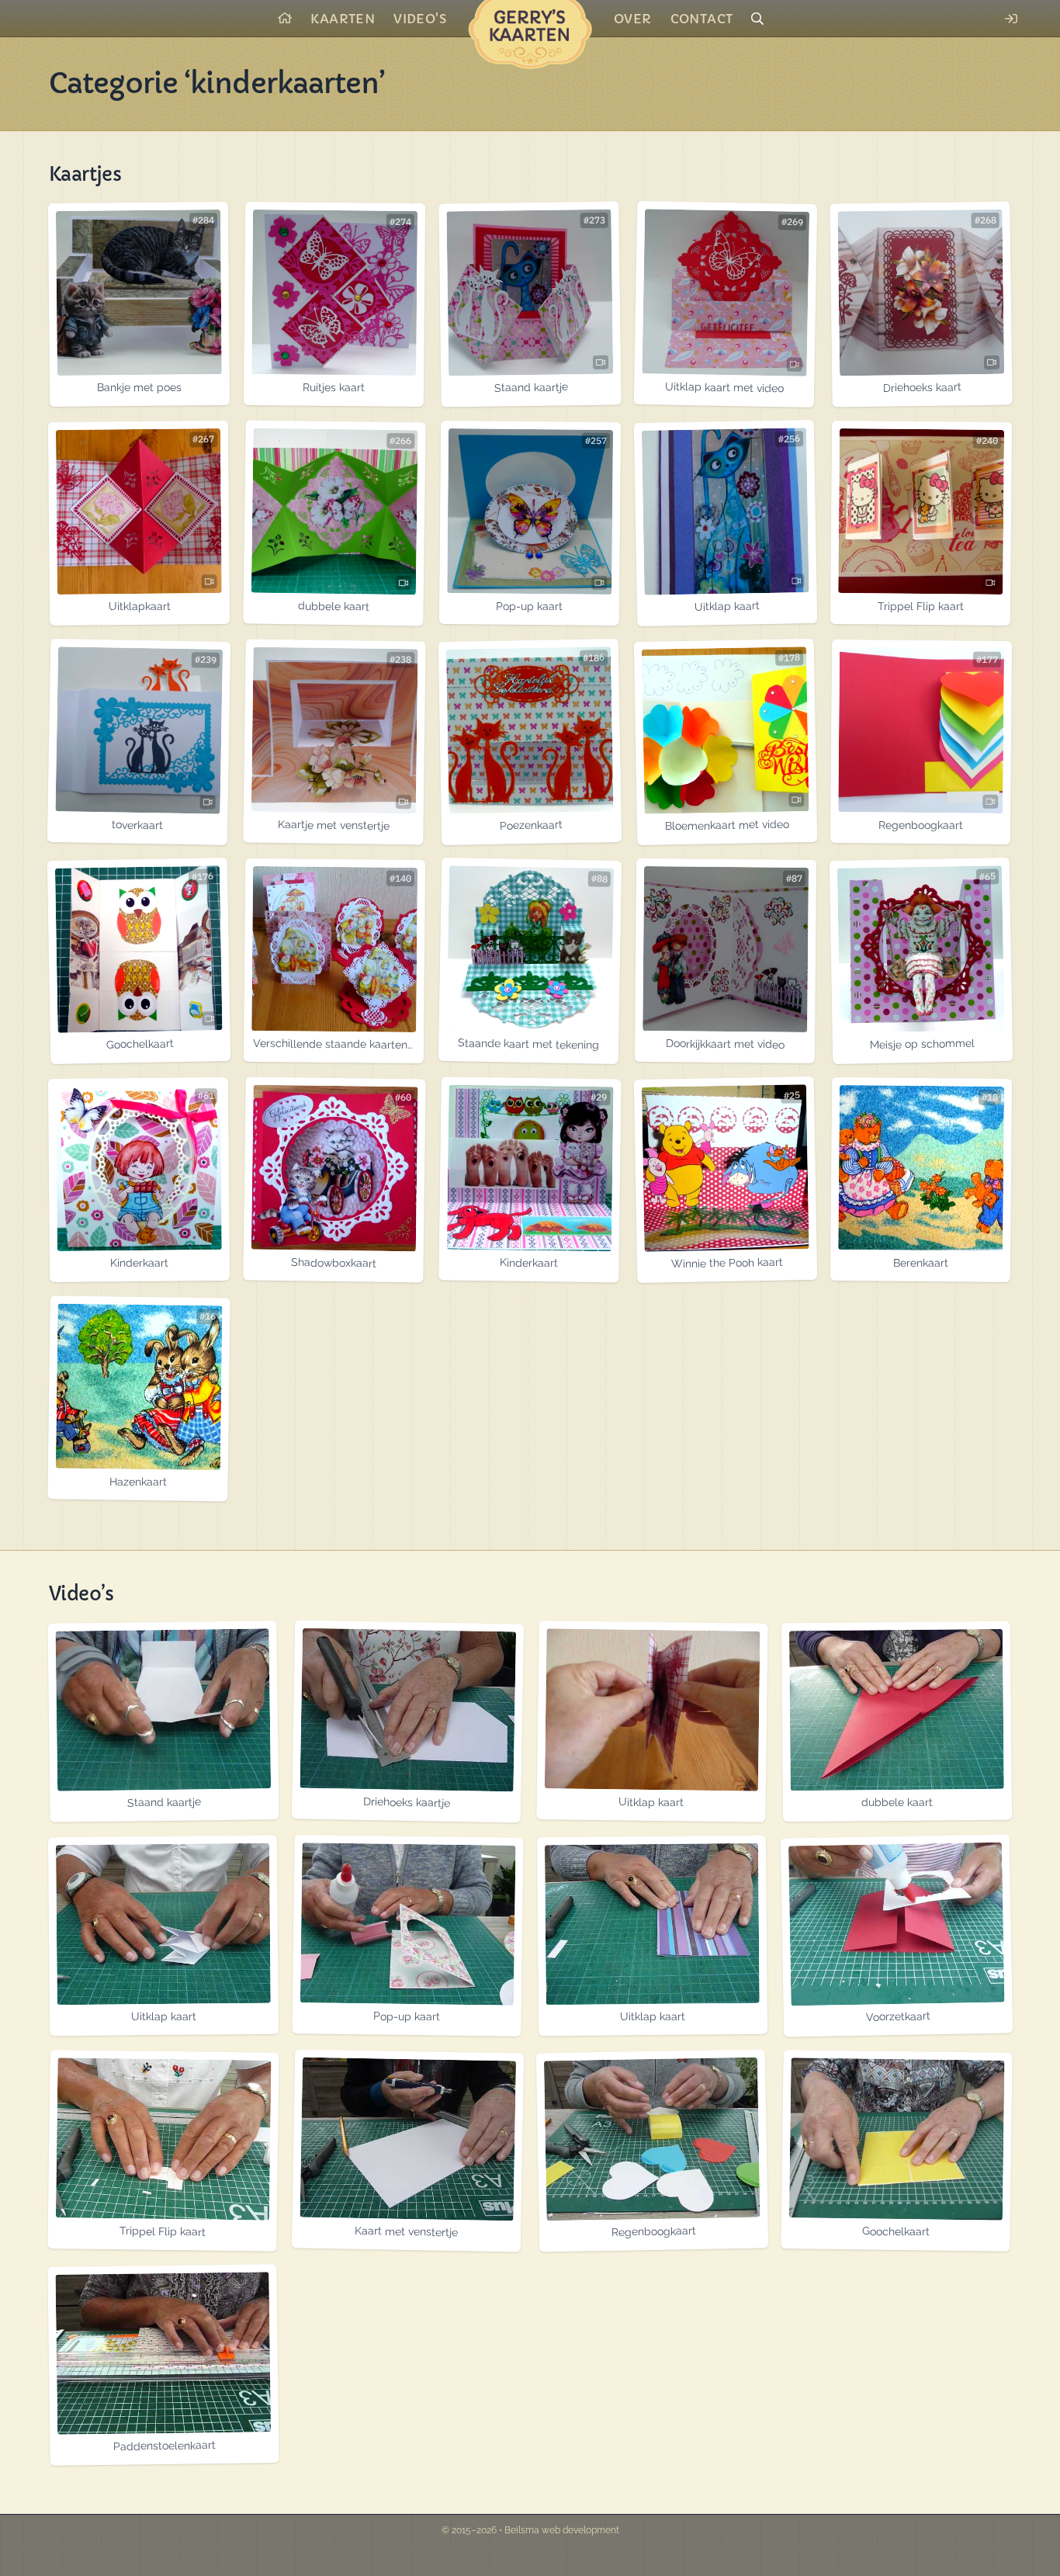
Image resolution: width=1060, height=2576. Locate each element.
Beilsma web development (562, 2530)
